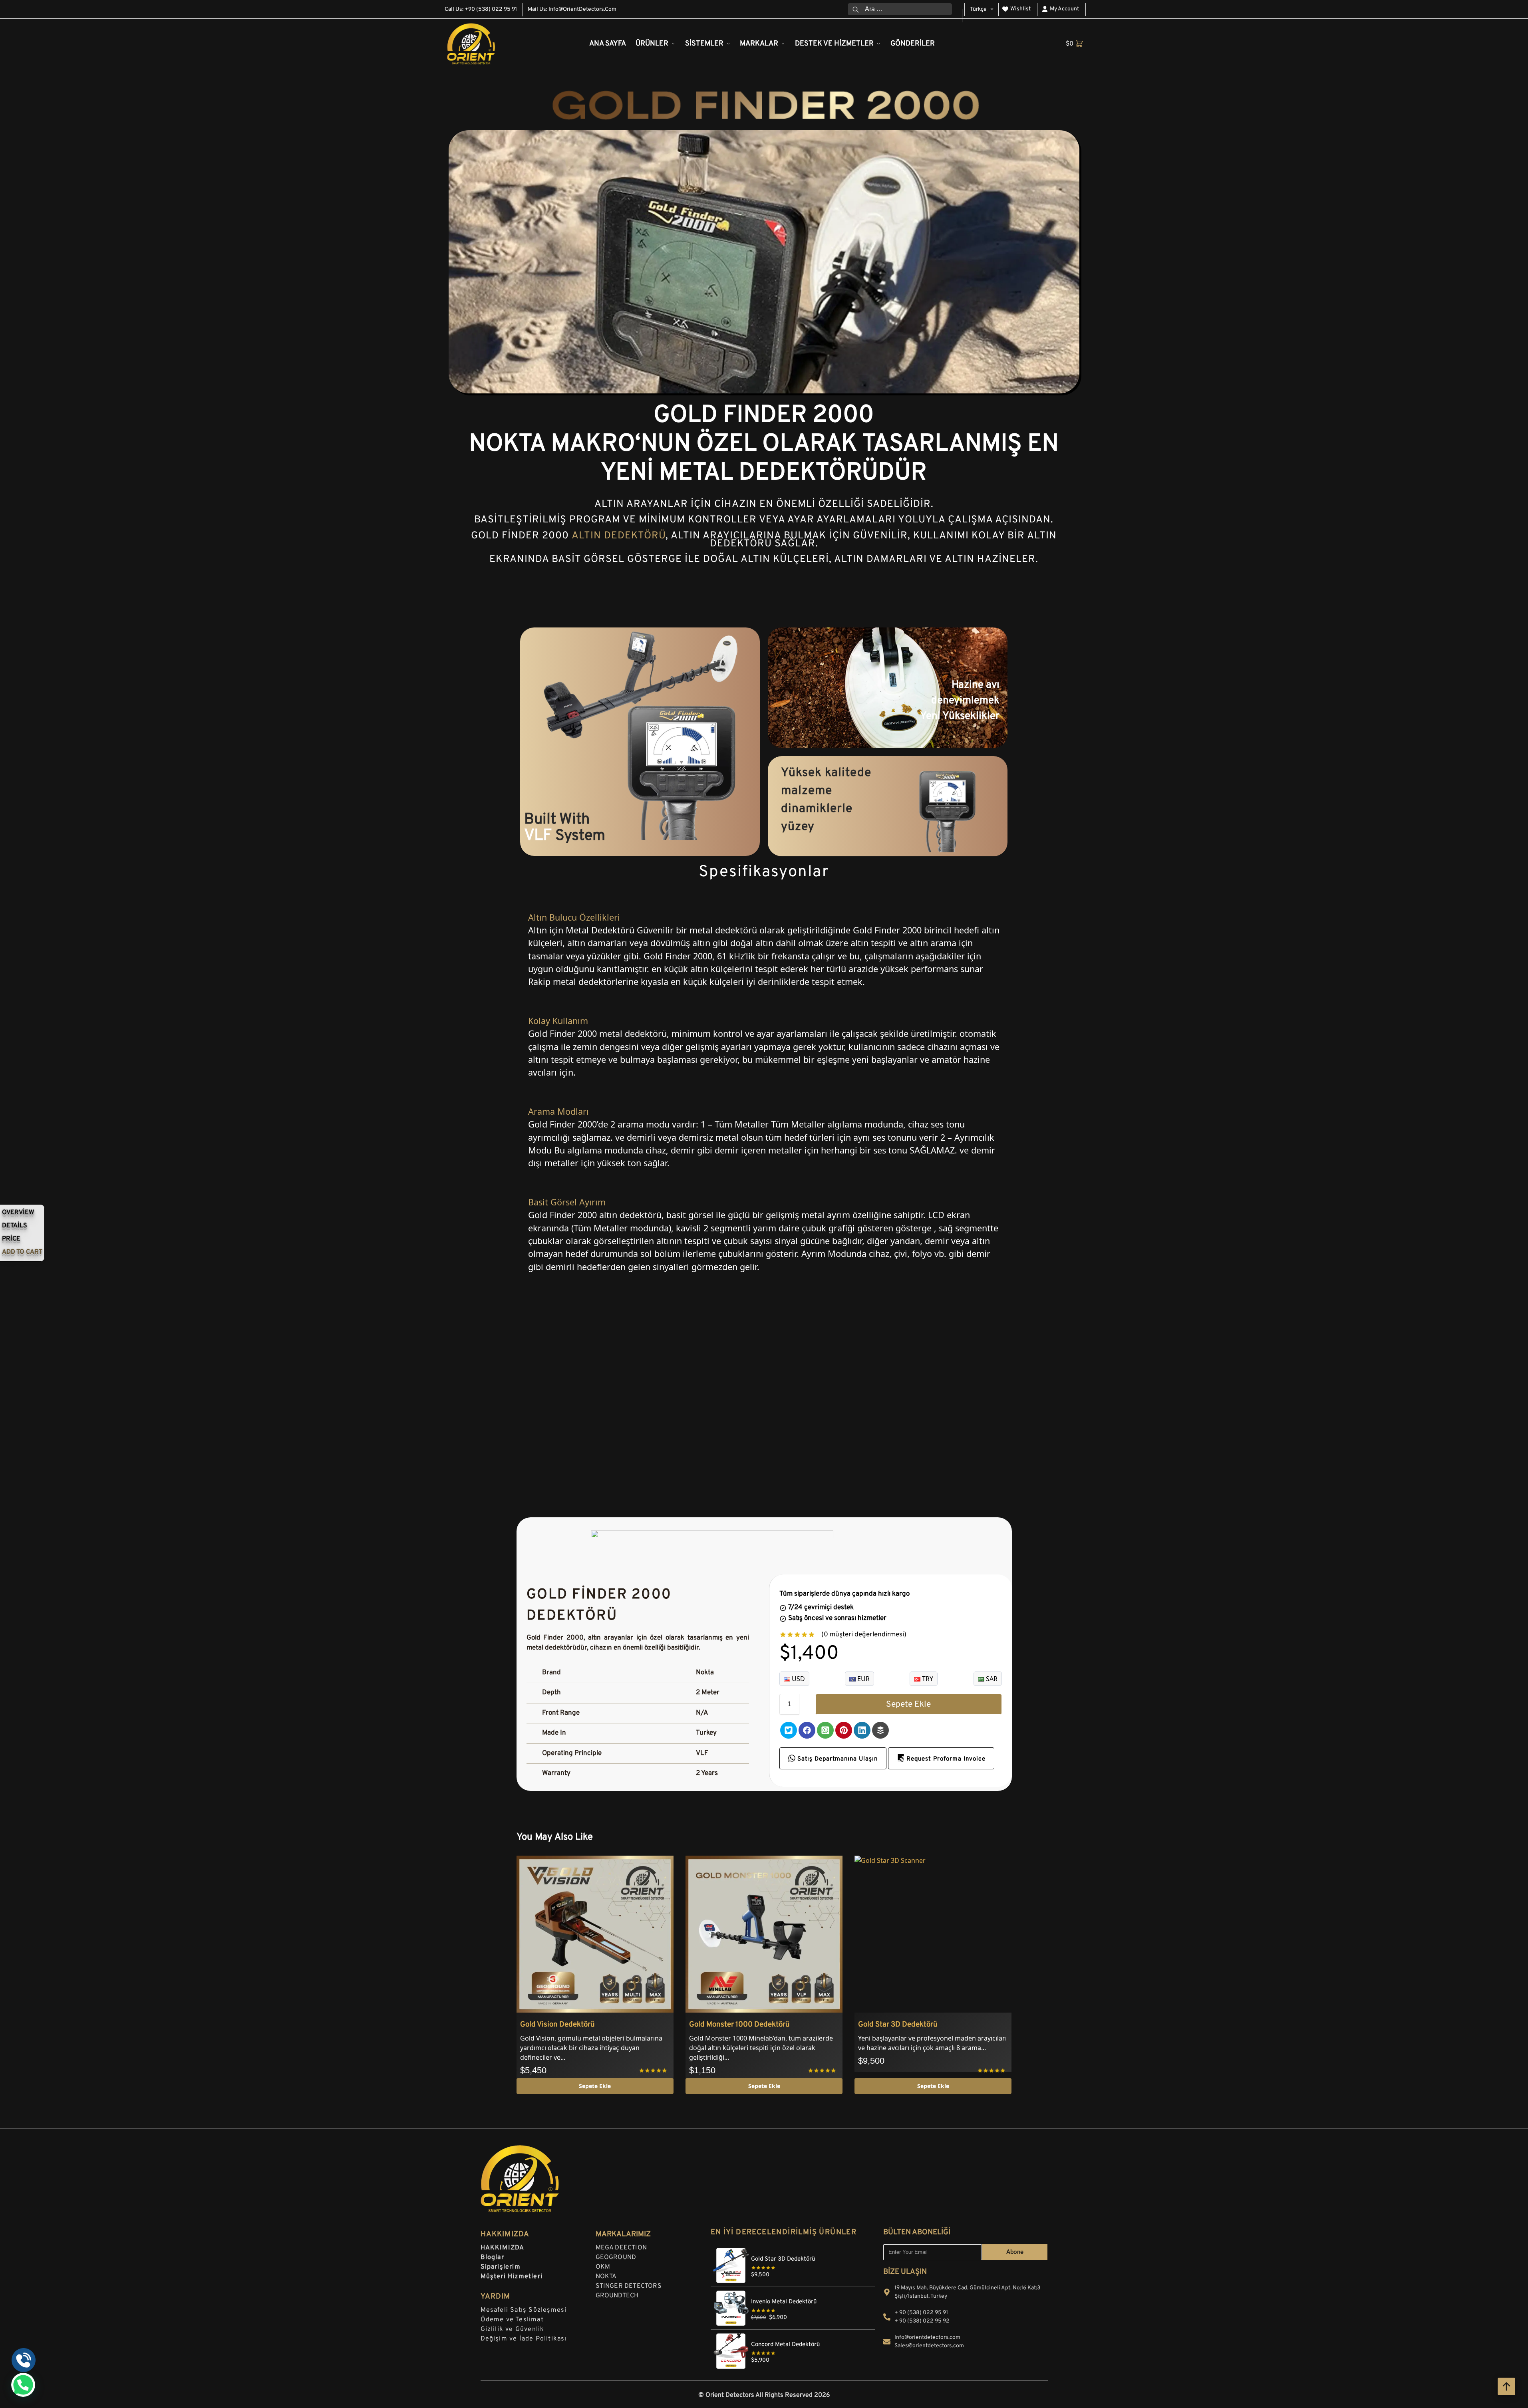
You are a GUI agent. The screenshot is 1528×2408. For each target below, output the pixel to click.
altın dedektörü (619, 536)
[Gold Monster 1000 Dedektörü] (764, 1934)
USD (798, 1679)
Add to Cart (22, 1252)
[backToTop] (1506, 2386)
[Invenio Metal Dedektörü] (793, 2291)
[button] (1075, 44)
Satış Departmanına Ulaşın (837, 1759)
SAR (991, 1679)
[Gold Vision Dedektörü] (595, 1934)
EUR (863, 1679)
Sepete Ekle (908, 1704)
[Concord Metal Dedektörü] (793, 2334)
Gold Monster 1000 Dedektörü (739, 2025)
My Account (1064, 9)
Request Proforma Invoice (945, 1759)
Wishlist (1020, 9)
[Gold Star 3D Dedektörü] (933, 1934)
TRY (927, 1679)
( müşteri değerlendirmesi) (864, 1635)
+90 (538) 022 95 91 (491, 9)
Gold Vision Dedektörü (557, 2025)
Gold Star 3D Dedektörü (898, 2025)
